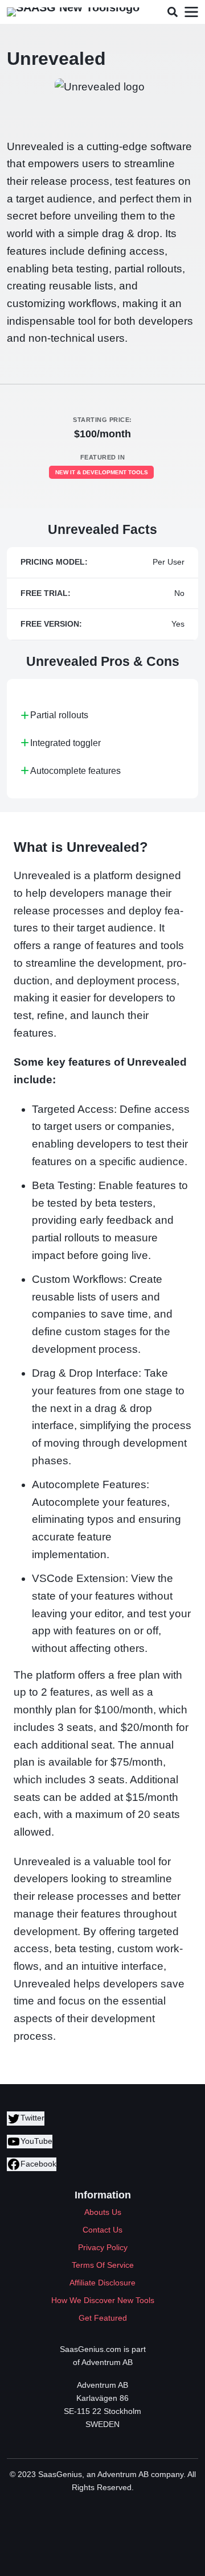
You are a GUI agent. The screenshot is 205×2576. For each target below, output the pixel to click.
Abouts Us (103, 2212)
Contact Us (102, 2230)
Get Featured (103, 2318)
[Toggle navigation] (191, 12)
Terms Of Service (103, 2265)
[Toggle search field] (172, 12)
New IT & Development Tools (102, 472)
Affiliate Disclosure (102, 2283)
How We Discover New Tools (103, 2300)
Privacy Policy (103, 2247)
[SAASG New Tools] (73, 12)
